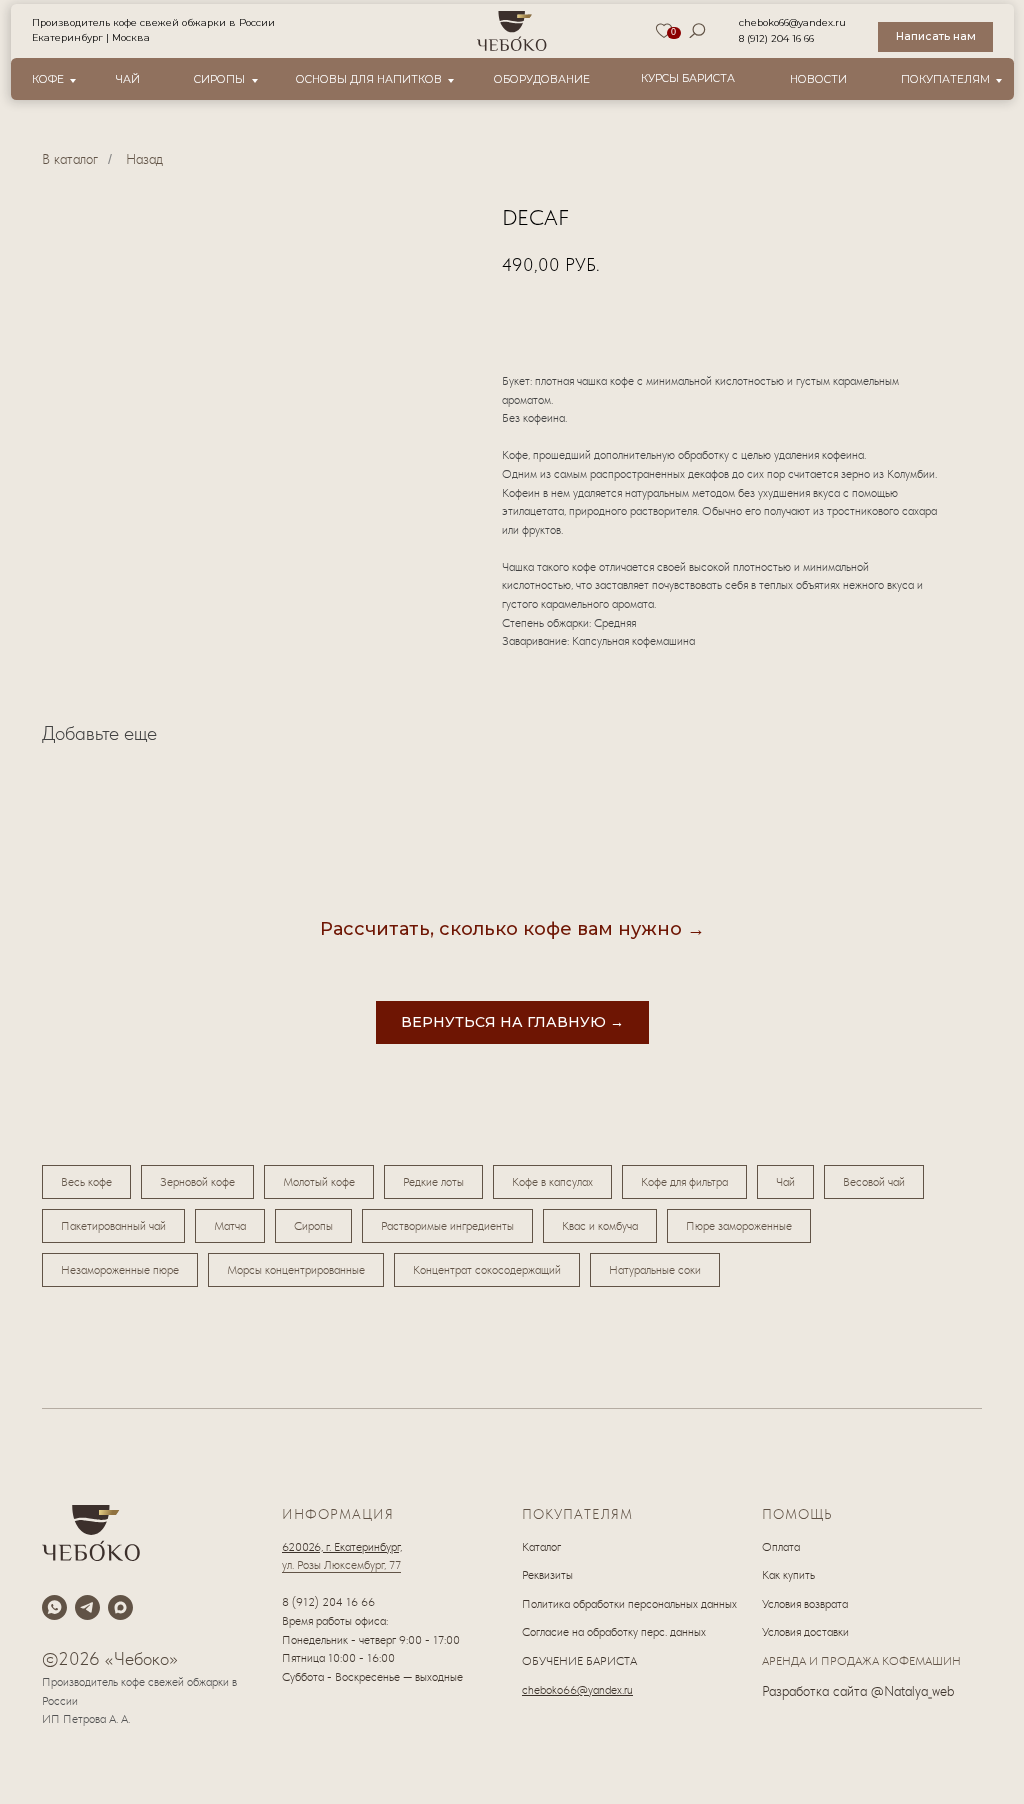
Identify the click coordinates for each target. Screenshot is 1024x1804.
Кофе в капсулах (552, 1182)
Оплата (781, 1547)
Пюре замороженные (739, 1226)
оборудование (542, 79)
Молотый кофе (319, 1182)
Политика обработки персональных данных (629, 1604)
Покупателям (945, 79)
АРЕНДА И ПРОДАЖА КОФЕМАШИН (861, 1661)
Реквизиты (547, 1575)
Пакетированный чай (113, 1226)
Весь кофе (86, 1182)
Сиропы (219, 79)
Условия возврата (805, 1604)
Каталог (541, 1547)
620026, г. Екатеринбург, (342, 1547)
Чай (128, 79)
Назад (144, 159)
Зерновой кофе (197, 1182)
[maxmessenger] (120, 1607)
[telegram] (87, 1607)
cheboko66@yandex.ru (792, 22)
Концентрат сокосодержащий (487, 1270)
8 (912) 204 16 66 (776, 38)
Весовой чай (874, 1182)
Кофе (48, 79)
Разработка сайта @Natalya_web (858, 1691)
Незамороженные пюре (120, 1270)
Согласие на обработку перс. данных (614, 1632)
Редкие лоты (433, 1182)
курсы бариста (688, 78)
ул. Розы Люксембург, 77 (341, 1565)
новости (818, 79)
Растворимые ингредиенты (447, 1226)
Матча (230, 1226)
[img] (512, 31)
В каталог (70, 159)
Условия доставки (805, 1632)
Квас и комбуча (600, 1226)
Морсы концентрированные (296, 1270)
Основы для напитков (369, 79)
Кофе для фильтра (684, 1182)
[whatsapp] (54, 1607)
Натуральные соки (655, 1270)
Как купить (788, 1575)
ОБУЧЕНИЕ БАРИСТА (579, 1661)
